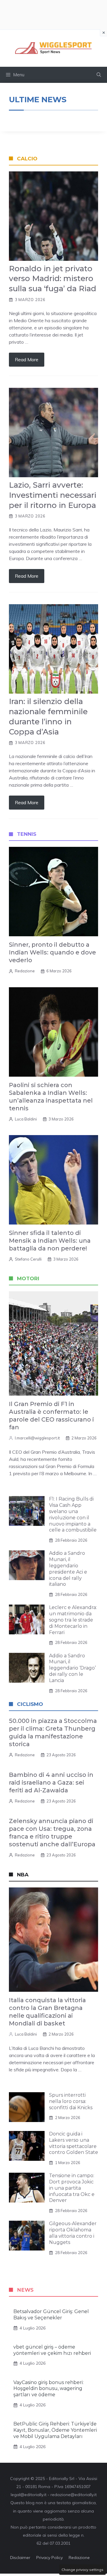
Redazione (25, 971)
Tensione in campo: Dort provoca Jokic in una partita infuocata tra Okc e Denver (72, 2188)
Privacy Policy (49, 2558)
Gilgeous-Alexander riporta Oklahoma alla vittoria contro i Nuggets (73, 2233)
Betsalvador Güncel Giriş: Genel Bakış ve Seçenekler (51, 2315)
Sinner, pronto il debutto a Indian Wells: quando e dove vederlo (52, 952)
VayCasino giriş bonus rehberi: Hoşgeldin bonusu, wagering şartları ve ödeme (48, 2389)
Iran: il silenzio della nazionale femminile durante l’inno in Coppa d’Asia (48, 716)
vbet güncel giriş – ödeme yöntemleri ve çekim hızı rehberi (52, 2350)
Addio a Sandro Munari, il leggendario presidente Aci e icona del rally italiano (68, 1569)
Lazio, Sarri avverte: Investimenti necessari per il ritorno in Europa (53, 495)
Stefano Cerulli (28, 1259)
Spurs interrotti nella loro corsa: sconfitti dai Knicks (71, 2101)
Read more (27, 359)
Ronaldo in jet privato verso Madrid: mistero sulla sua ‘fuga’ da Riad (53, 279)
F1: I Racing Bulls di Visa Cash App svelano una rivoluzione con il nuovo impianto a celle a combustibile (73, 1514)
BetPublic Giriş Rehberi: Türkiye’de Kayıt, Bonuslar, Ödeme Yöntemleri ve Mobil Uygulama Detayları (55, 2430)
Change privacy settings (82, 2570)
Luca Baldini (26, 1119)
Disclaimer (20, 2558)
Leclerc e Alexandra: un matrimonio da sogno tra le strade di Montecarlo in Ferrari (73, 1620)
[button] (99, 75)
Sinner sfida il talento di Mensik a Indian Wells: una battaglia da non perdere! (50, 1241)
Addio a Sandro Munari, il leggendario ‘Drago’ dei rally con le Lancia (72, 1668)
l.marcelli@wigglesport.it (37, 1438)
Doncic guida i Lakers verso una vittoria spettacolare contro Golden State (74, 2143)
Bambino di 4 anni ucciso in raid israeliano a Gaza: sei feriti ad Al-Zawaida (51, 1783)
